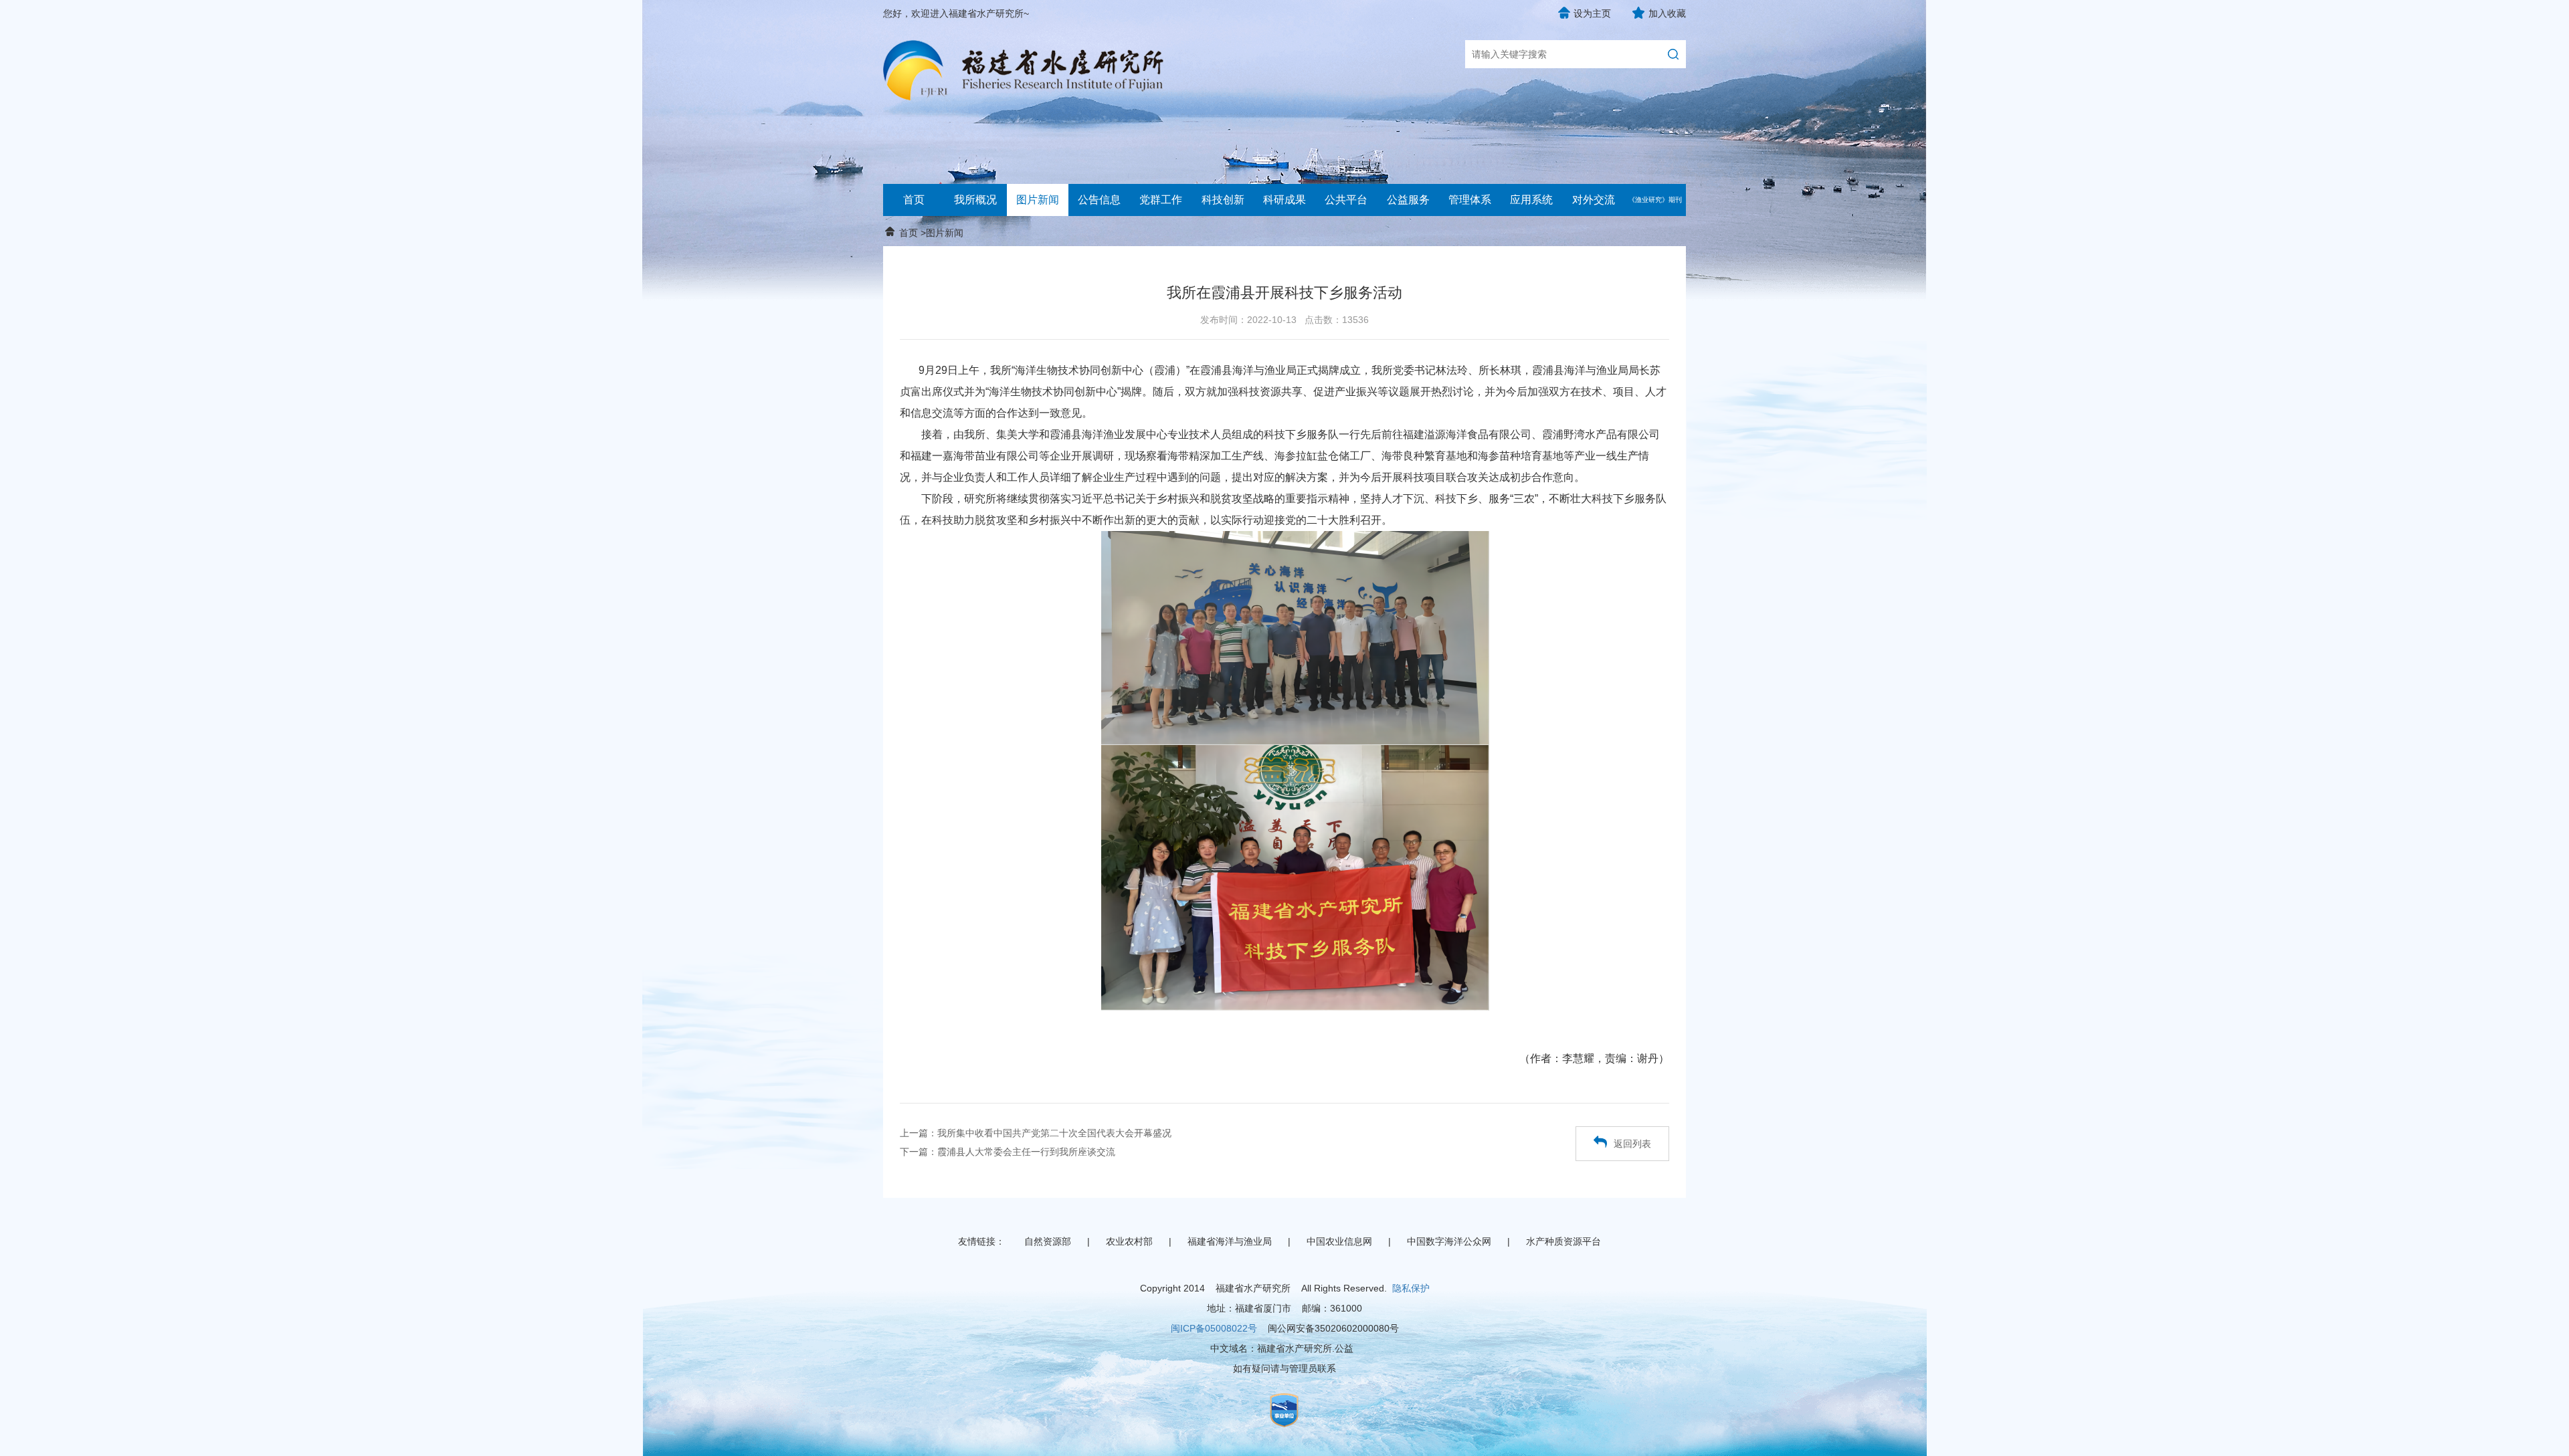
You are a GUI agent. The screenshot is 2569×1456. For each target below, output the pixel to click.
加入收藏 (1667, 13)
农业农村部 (1129, 1241)
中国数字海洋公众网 (1449, 1241)
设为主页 (1592, 13)
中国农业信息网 (1339, 1241)
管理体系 (1470, 200)
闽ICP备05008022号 (1214, 1328)
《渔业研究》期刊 (1655, 200)
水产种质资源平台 (1563, 1241)
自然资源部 (1048, 1241)
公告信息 (1099, 200)
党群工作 (1161, 200)
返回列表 (1632, 1144)
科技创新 (1223, 200)
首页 (914, 200)
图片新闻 (1038, 200)
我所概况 (975, 200)
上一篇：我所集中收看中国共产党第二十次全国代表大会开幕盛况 (1036, 1133)
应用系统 (1531, 200)
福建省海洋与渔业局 (1230, 1241)
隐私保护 (1411, 1288)
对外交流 (1594, 200)
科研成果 (1284, 200)
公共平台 (1346, 200)
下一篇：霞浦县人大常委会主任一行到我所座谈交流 (1008, 1152)
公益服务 (1408, 200)
